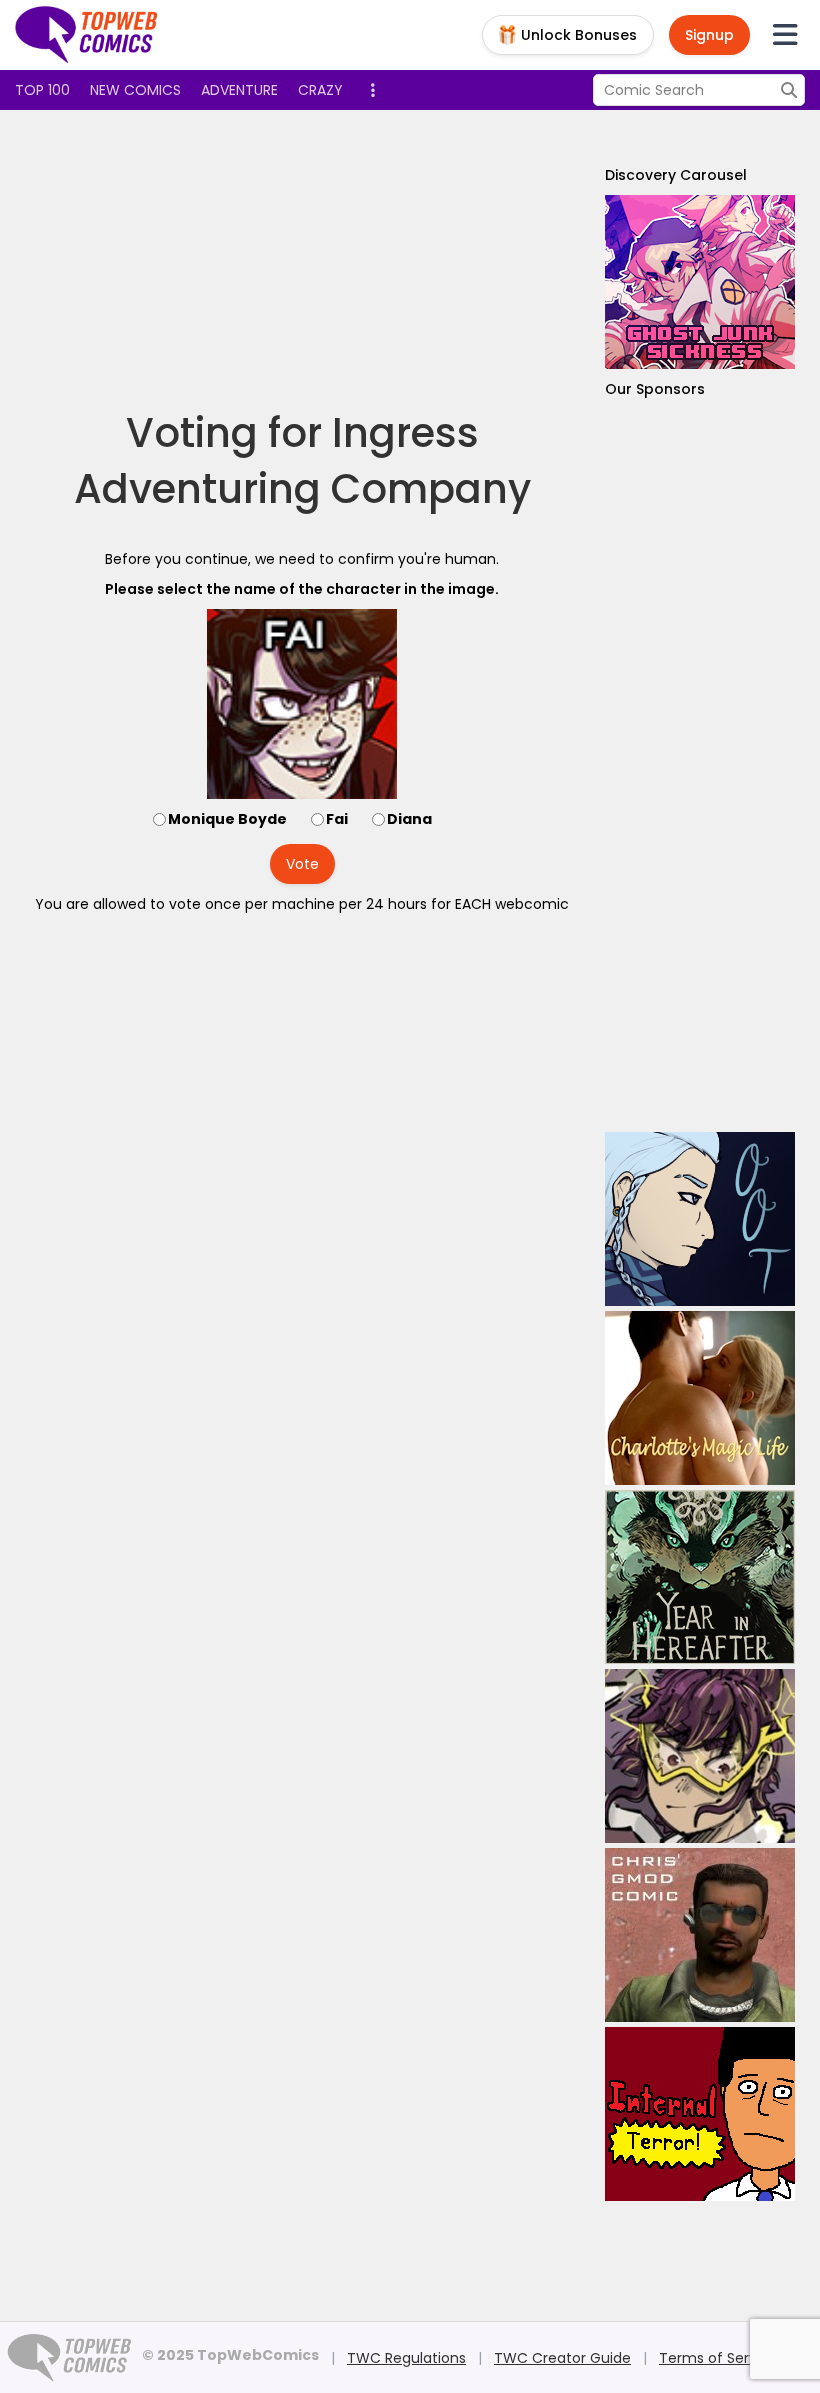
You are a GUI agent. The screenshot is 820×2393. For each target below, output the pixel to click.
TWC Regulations (406, 2358)
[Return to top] (87, 35)
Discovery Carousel (676, 175)
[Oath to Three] (700, 1219)
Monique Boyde (227, 819)
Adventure (239, 90)
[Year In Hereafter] (700, 1577)
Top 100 (42, 90)
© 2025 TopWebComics (230, 2355)
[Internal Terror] (700, 2114)
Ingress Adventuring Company (302, 461)
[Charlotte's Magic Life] (700, 1398)
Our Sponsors (655, 389)
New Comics (135, 90)
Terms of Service (718, 2358)
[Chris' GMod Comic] (700, 1935)
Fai (337, 819)
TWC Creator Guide (562, 2358)
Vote (302, 864)
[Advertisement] (379, 260)
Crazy (320, 90)
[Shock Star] (700, 1756)
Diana (409, 819)
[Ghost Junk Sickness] (700, 282)
